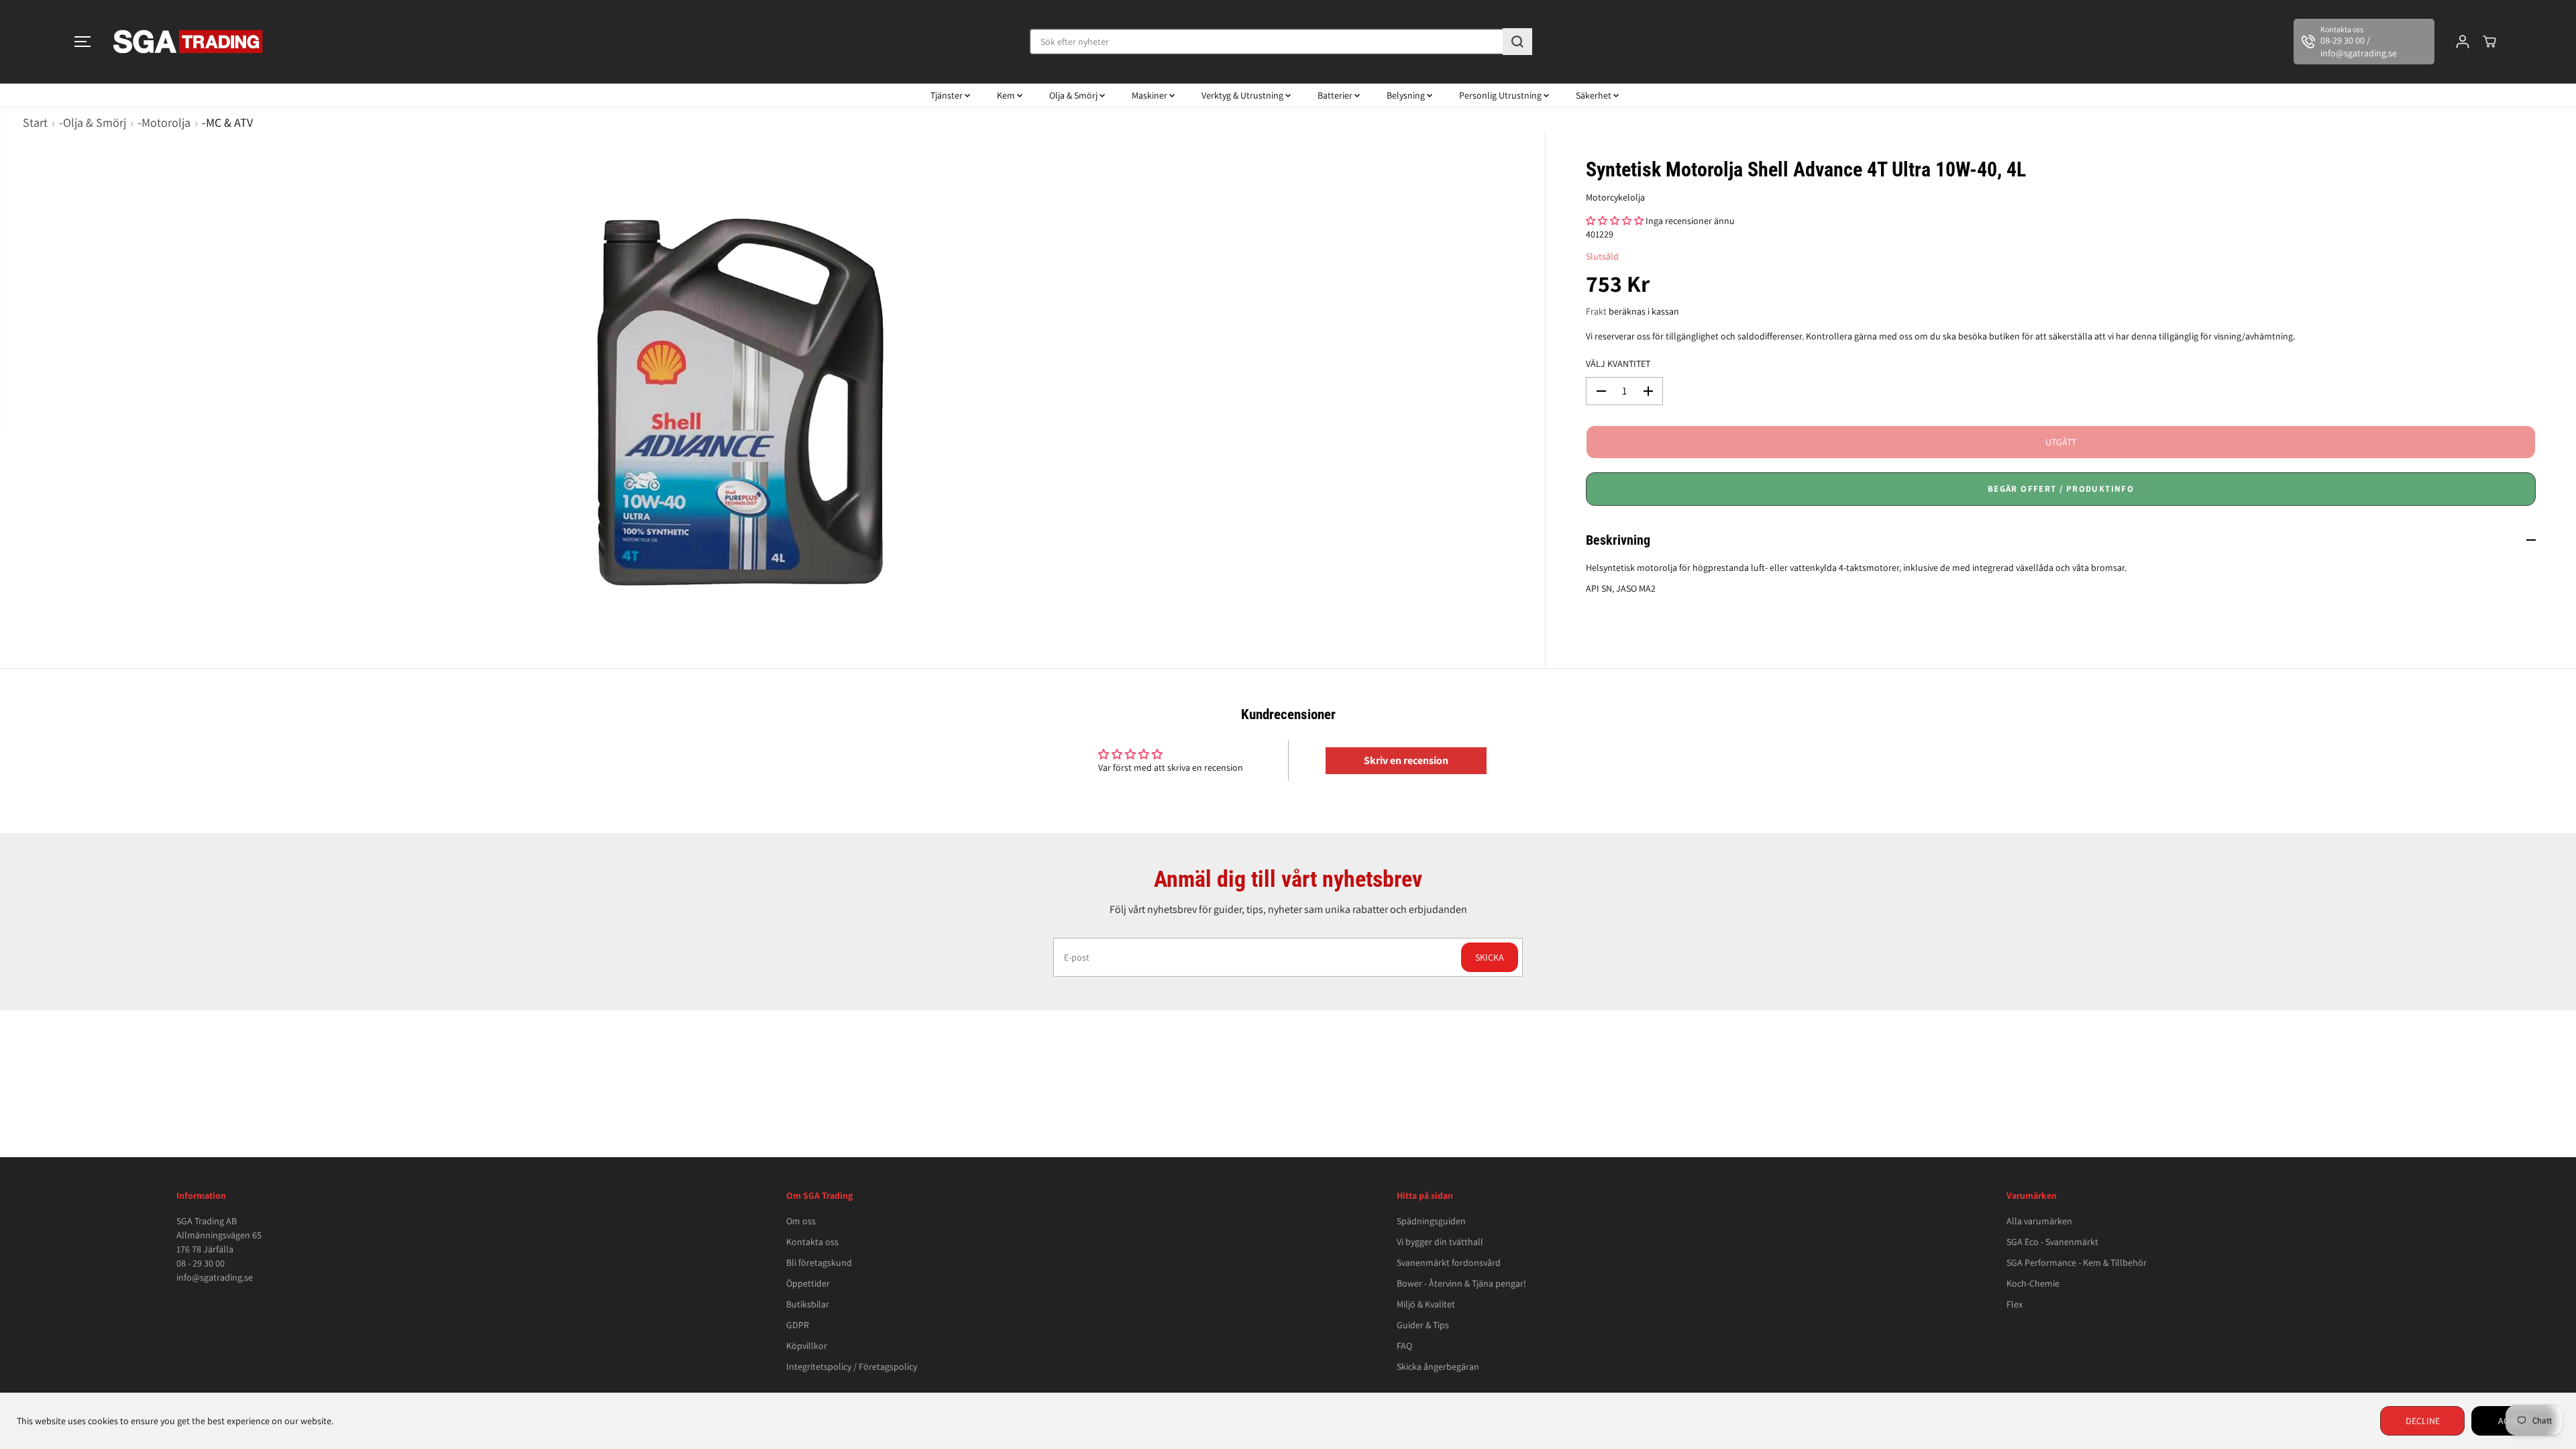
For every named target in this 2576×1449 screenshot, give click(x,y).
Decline (2423, 1421)
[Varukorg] (2489, 42)
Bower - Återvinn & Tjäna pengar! (1461, 1283)
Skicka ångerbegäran (1438, 1366)
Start (35, 122)
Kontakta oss (812, 1242)
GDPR (798, 1325)
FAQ (1404, 1346)
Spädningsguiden (1431, 1221)
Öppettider (808, 1283)
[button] (83, 42)
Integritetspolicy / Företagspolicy (852, 1366)
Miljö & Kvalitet (1426, 1304)
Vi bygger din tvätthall (1440, 1242)
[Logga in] (2463, 42)
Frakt (1596, 311)
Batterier (1336, 95)
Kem (1007, 95)
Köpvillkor (807, 1346)
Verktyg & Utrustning (1243, 95)
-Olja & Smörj (93, 122)
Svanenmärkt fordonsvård (1449, 1263)
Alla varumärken (2039, 1221)
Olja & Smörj (1074, 95)
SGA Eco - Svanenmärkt (2052, 1242)
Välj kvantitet (1618, 364)
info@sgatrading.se (215, 1277)
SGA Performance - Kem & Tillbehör (2077, 1263)
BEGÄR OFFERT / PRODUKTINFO (2061, 489)
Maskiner (1150, 95)
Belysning (1407, 95)
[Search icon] (1517, 42)
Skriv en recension (1406, 760)
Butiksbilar (808, 1304)
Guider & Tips (1423, 1325)
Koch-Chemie (2033, 1283)
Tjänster (948, 95)
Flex (2015, 1304)
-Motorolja (164, 122)
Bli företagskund (819, 1263)
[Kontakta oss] (2364, 42)
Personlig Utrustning (1501, 95)
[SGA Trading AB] (189, 42)
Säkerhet (1595, 95)
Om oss (801, 1221)
